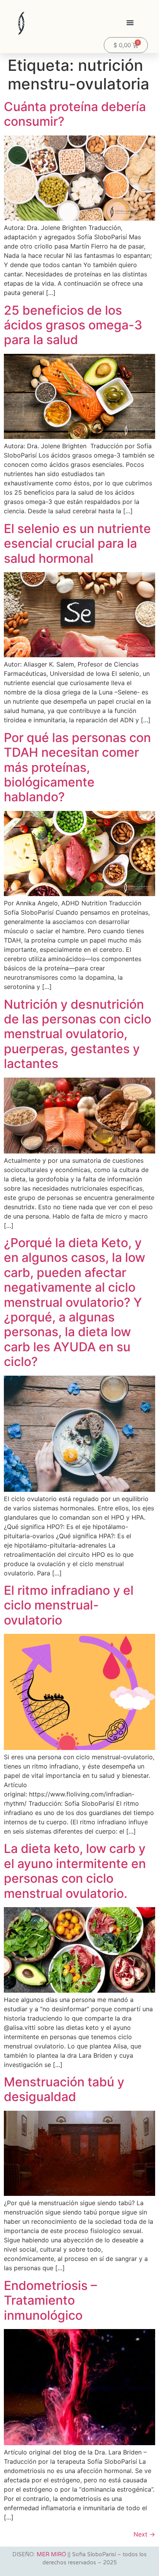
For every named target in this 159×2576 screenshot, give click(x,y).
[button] (130, 22)
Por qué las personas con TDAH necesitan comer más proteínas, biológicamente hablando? (77, 767)
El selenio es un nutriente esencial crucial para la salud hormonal (77, 543)
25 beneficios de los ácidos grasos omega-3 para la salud (73, 325)
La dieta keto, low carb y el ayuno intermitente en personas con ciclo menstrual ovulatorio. (75, 1871)
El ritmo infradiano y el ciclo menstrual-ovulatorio (69, 1605)
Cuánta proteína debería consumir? (75, 114)
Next (144, 2534)
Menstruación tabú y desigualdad (64, 2089)
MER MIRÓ (51, 2555)
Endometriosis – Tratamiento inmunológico (50, 2300)
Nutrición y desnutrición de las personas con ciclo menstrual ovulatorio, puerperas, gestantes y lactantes (78, 1034)
